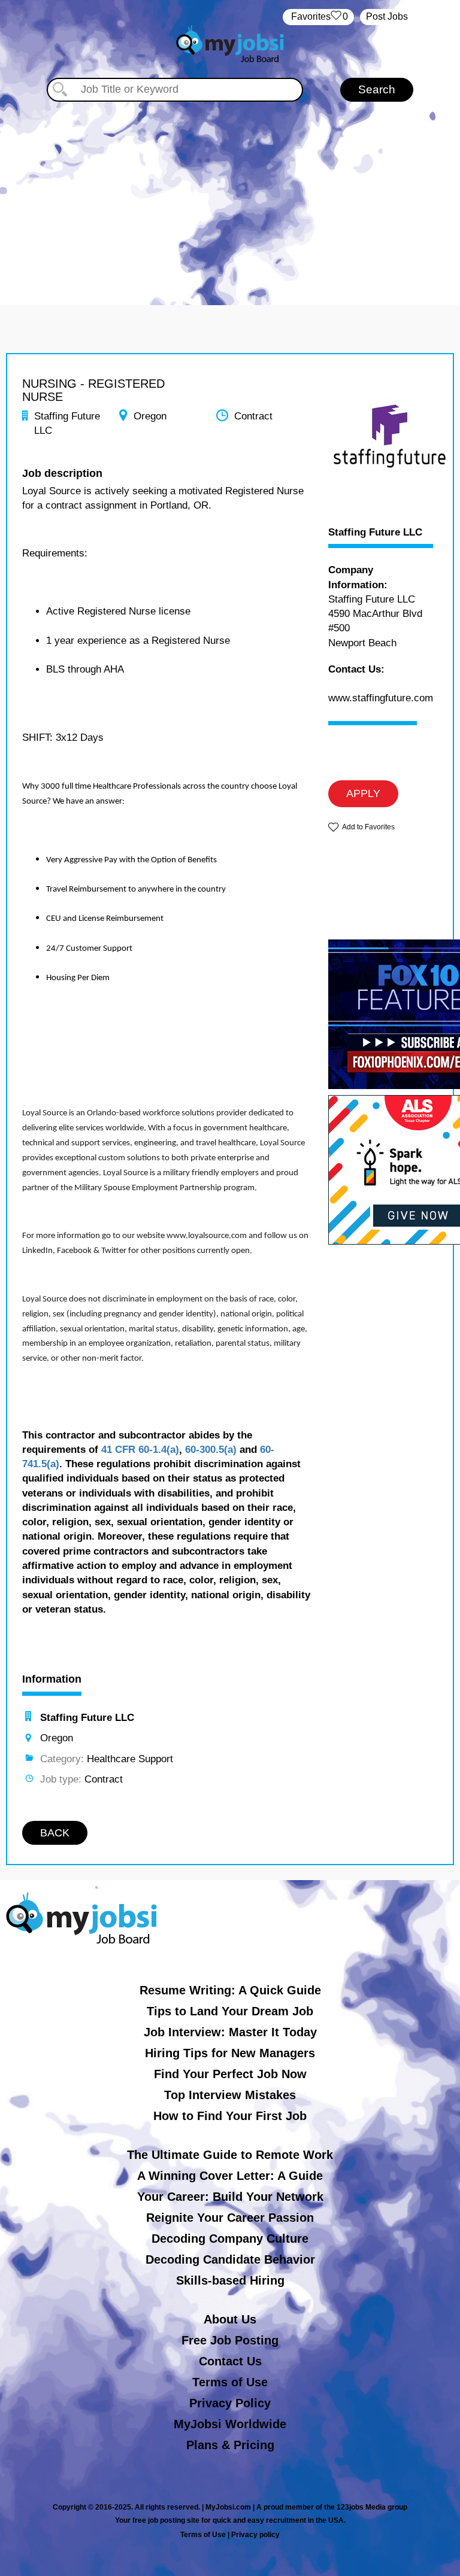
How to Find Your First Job (230, 2116)
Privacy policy (255, 2535)
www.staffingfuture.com (381, 698)
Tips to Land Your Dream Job (230, 2011)
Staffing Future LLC (375, 533)
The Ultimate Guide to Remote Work (230, 2155)
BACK (55, 1833)
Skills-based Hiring (230, 2280)
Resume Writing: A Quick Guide (230, 1990)
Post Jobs (387, 16)
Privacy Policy (230, 2403)
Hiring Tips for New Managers (230, 2053)
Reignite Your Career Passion (230, 2218)
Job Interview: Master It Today (230, 2032)
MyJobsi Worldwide (230, 2424)
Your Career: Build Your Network (230, 2197)
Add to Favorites (368, 827)
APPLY (363, 793)
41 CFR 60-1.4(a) (140, 1450)
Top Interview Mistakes (230, 2095)
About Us (230, 2319)
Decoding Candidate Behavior (230, 2259)
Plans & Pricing (230, 2445)
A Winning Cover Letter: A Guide (230, 2176)
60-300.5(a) (211, 1450)
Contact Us (230, 2361)
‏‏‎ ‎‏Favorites (318, 16)
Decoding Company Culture (230, 2239)
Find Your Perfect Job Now (230, 2074)
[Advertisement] (230, 191)
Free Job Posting (230, 2340)
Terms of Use (230, 2382)
